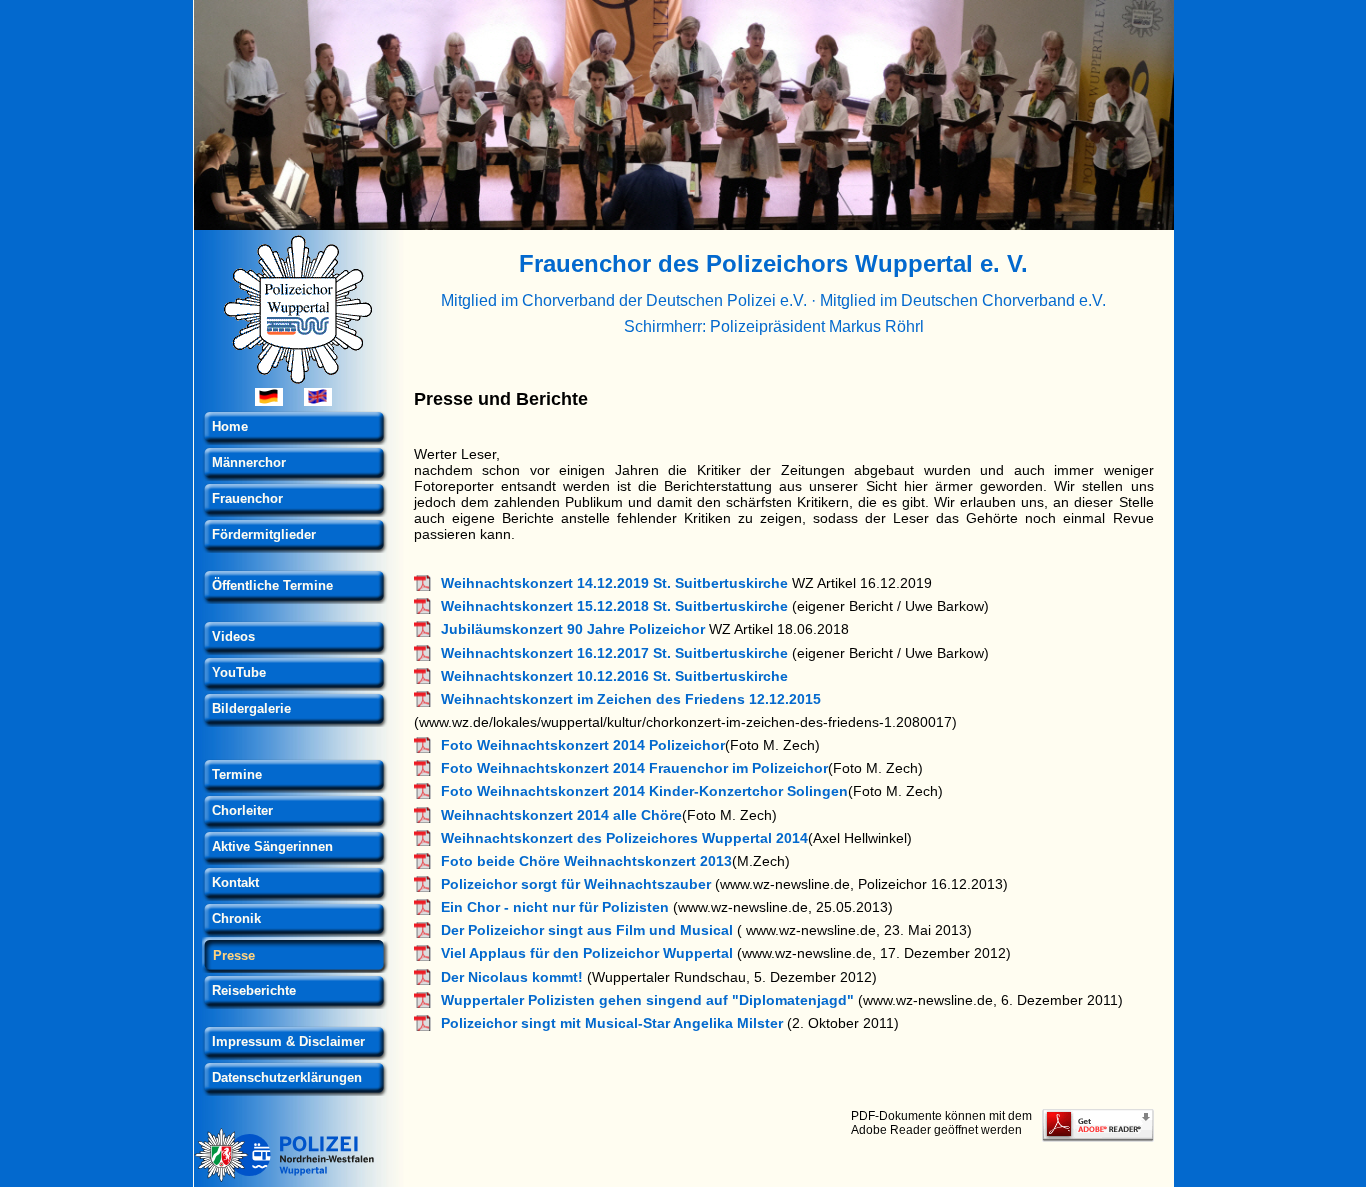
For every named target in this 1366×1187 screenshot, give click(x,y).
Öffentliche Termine (272, 585)
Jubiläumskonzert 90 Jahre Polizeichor (573, 629)
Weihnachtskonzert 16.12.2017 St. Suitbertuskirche (614, 653)
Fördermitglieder (264, 534)
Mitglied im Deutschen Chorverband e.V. (963, 300)
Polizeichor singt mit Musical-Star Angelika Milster (612, 1023)
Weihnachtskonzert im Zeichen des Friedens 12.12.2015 (631, 699)
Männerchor (249, 462)
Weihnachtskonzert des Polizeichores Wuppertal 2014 (624, 838)
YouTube (239, 672)
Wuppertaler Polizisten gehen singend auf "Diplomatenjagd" (647, 1000)
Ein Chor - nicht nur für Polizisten (555, 907)
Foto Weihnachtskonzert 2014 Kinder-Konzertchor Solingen (644, 791)
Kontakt (235, 882)
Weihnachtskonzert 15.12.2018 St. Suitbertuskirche (614, 606)
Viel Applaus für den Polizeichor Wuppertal (587, 953)
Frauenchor (247, 498)
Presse (234, 955)
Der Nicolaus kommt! (512, 977)
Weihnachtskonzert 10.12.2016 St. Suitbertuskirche (614, 676)
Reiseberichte (254, 990)
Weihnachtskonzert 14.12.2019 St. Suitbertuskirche (614, 583)
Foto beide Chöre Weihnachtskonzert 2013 (586, 861)
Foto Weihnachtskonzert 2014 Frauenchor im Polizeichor (634, 768)
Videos (233, 636)
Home (230, 426)
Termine (237, 774)
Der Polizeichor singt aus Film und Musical (587, 930)
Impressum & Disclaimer (288, 1041)
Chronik (236, 918)
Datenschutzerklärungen (287, 1077)
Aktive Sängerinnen (272, 846)
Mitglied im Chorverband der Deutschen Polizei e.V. (624, 300)
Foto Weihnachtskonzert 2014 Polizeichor (583, 745)
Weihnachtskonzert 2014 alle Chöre (561, 815)
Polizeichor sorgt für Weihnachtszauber (576, 884)
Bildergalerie (251, 708)
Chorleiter (242, 810)
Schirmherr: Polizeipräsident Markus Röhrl (774, 326)
